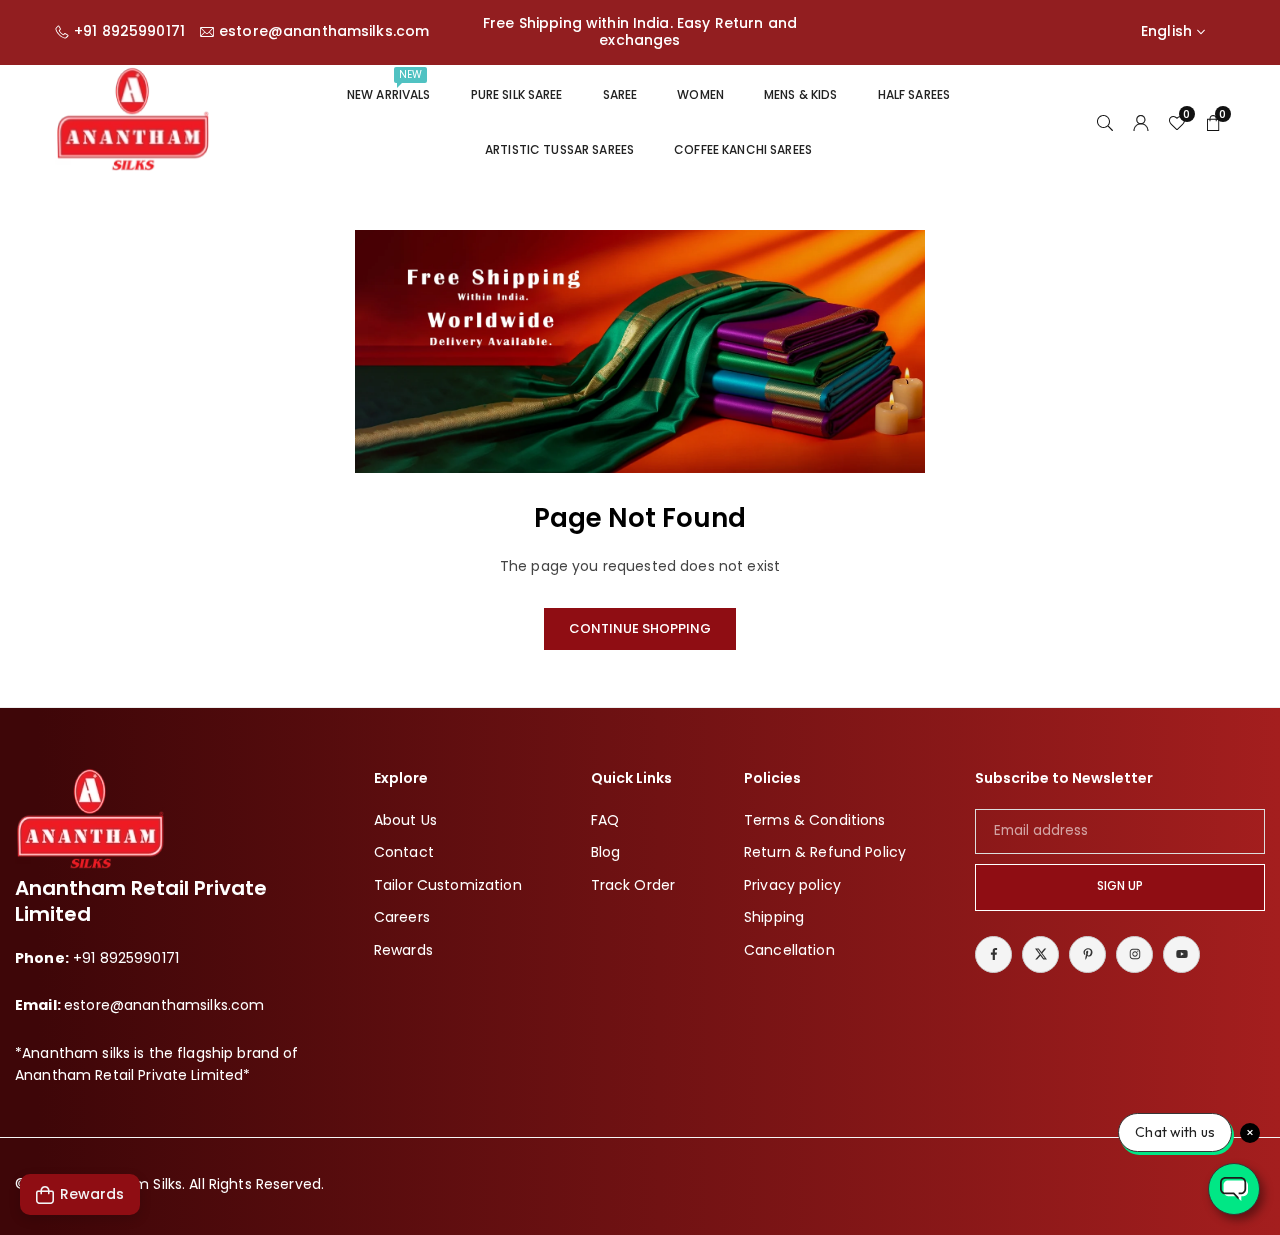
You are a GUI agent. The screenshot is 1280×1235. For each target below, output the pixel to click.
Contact (404, 852)
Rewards (403, 950)
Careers (402, 917)
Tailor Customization (448, 885)
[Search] (1105, 122)
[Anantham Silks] (132, 120)
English (1166, 31)
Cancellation (789, 950)
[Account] (1141, 122)
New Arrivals (389, 85)
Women (700, 94)
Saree (620, 94)
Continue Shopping (640, 628)
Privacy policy (792, 885)
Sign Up (1120, 886)
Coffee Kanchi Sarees (743, 149)
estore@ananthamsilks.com (324, 31)
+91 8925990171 (129, 31)
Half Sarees (914, 94)
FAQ (605, 820)
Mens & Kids (801, 94)
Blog (606, 852)
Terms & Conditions (815, 820)
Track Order (633, 885)
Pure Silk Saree (517, 94)
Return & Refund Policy (825, 852)
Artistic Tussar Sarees (559, 149)
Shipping (774, 917)
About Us (405, 820)
